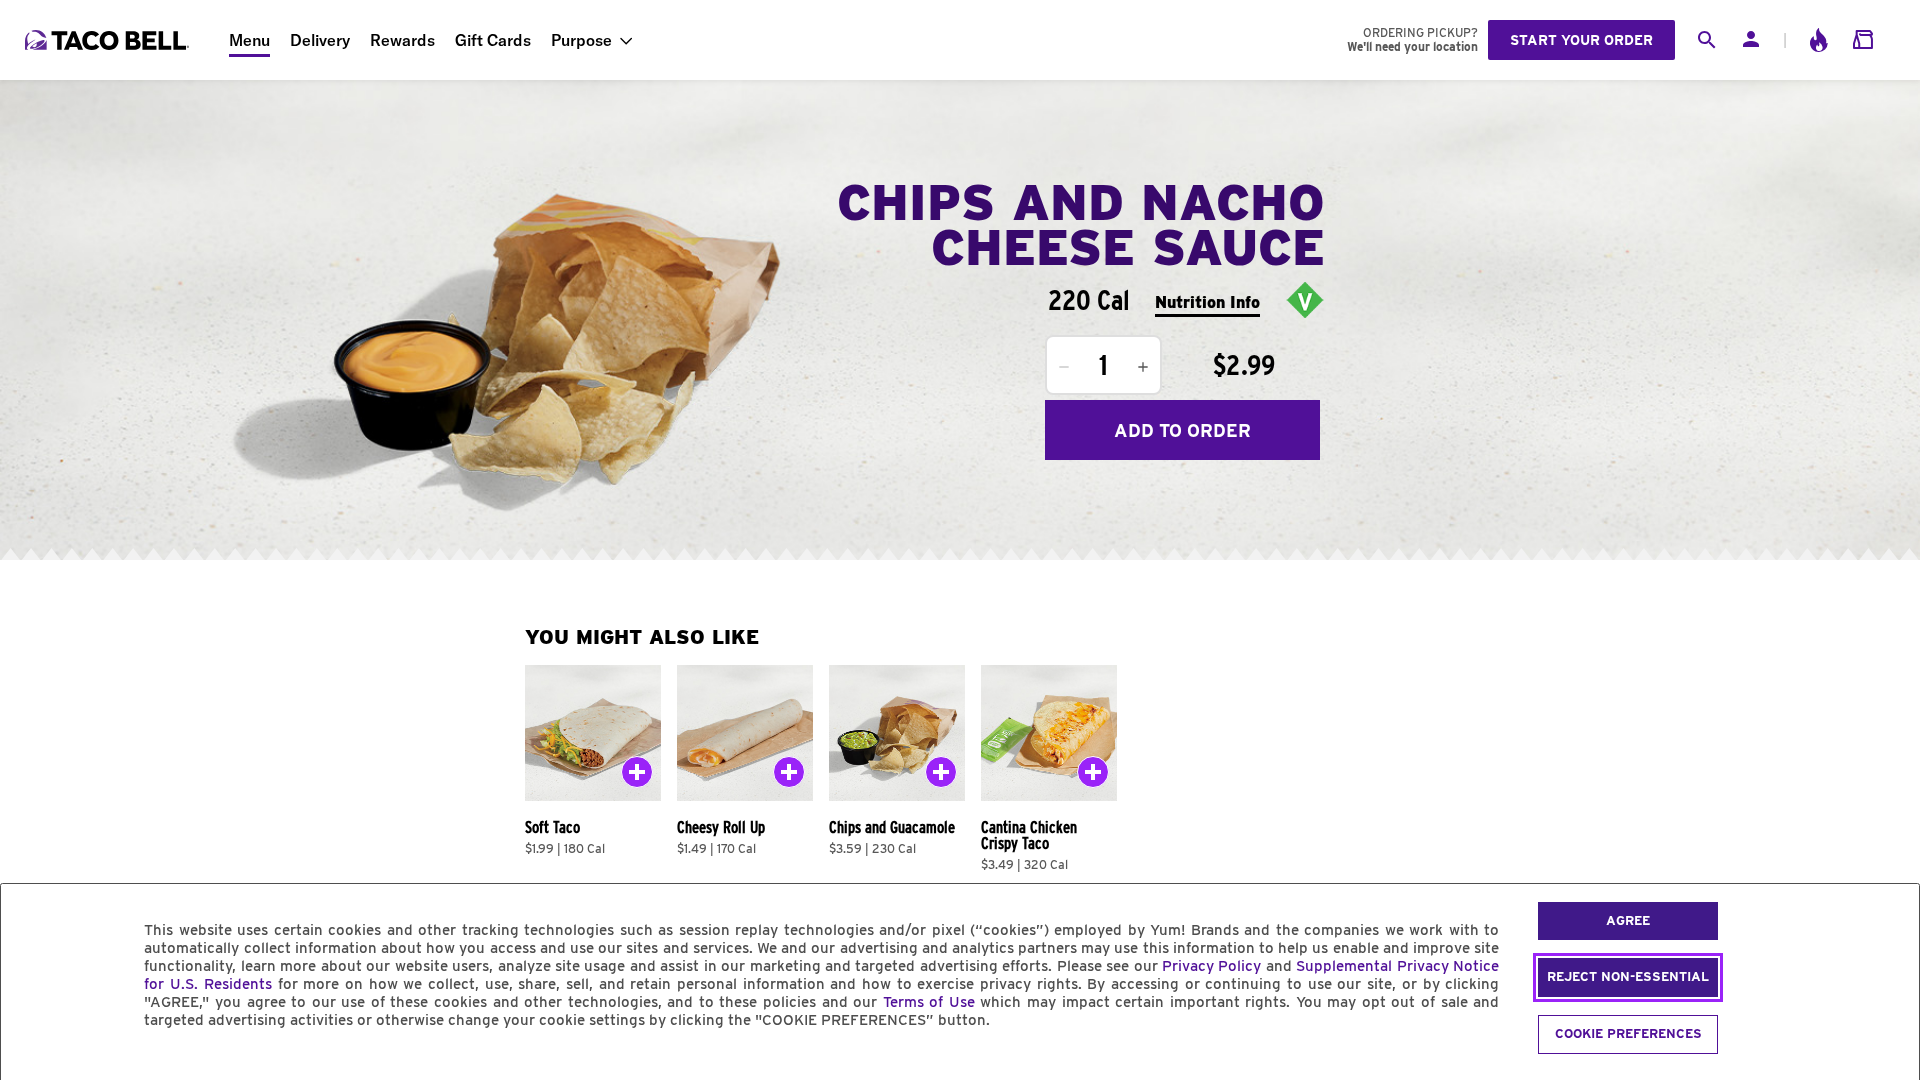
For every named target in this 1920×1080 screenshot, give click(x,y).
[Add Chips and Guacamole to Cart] (941, 776)
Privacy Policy (1211, 966)
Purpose (581, 40)
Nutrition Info (1207, 302)
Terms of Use (929, 1002)
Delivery (320, 40)
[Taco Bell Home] (109, 40)
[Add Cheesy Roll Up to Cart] (789, 776)
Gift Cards (493, 40)
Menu (249, 40)
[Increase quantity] (1143, 367)
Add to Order (1182, 430)
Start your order (1581, 40)
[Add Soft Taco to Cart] (637, 776)
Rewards (402, 40)
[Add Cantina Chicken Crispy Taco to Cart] (1093, 776)
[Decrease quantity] (1064, 367)
